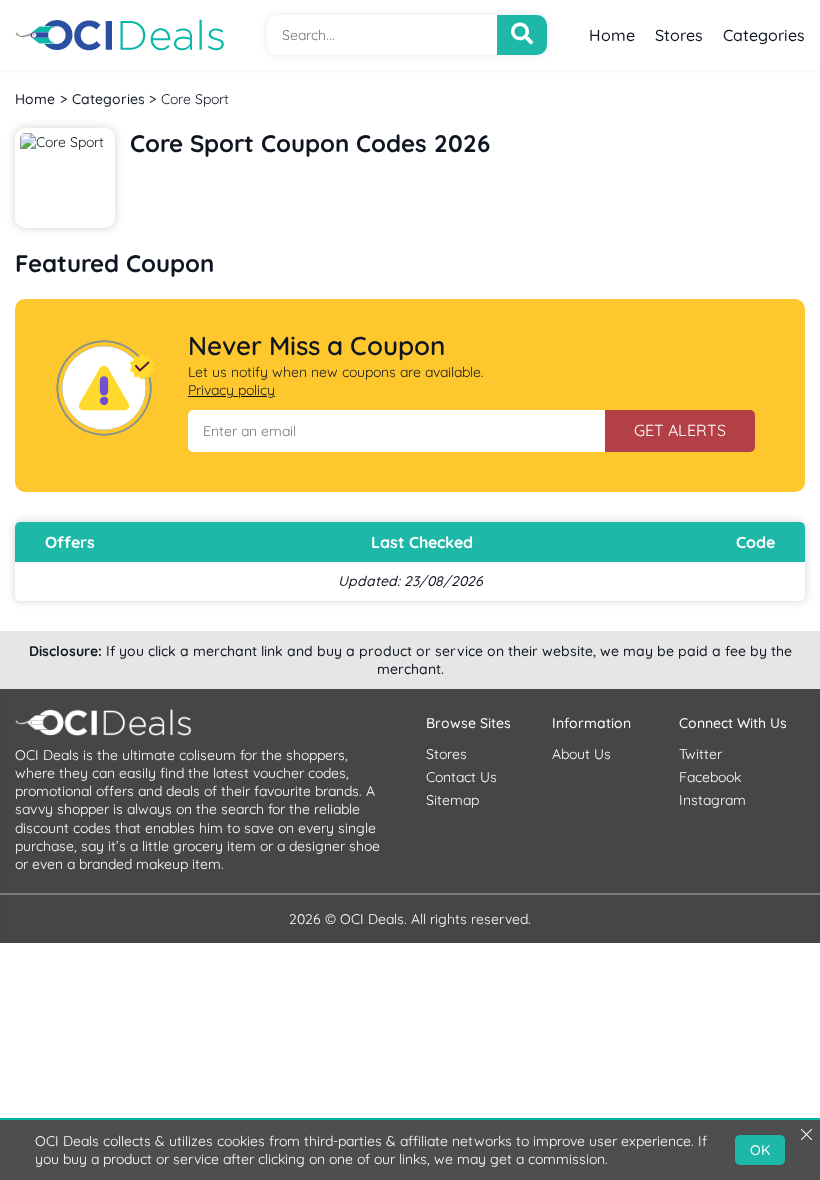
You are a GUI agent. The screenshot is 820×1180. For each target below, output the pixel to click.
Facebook (710, 777)
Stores (679, 35)
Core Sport (195, 99)
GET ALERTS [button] (680, 430)
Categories (764, 35)
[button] (396, 431)
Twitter (700, 754)
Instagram (712, 800)
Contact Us (461, 777)
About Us (581, 754)
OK (760, 1150)
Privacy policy (231, 390)
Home (612, 35)
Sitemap (452, 800)
